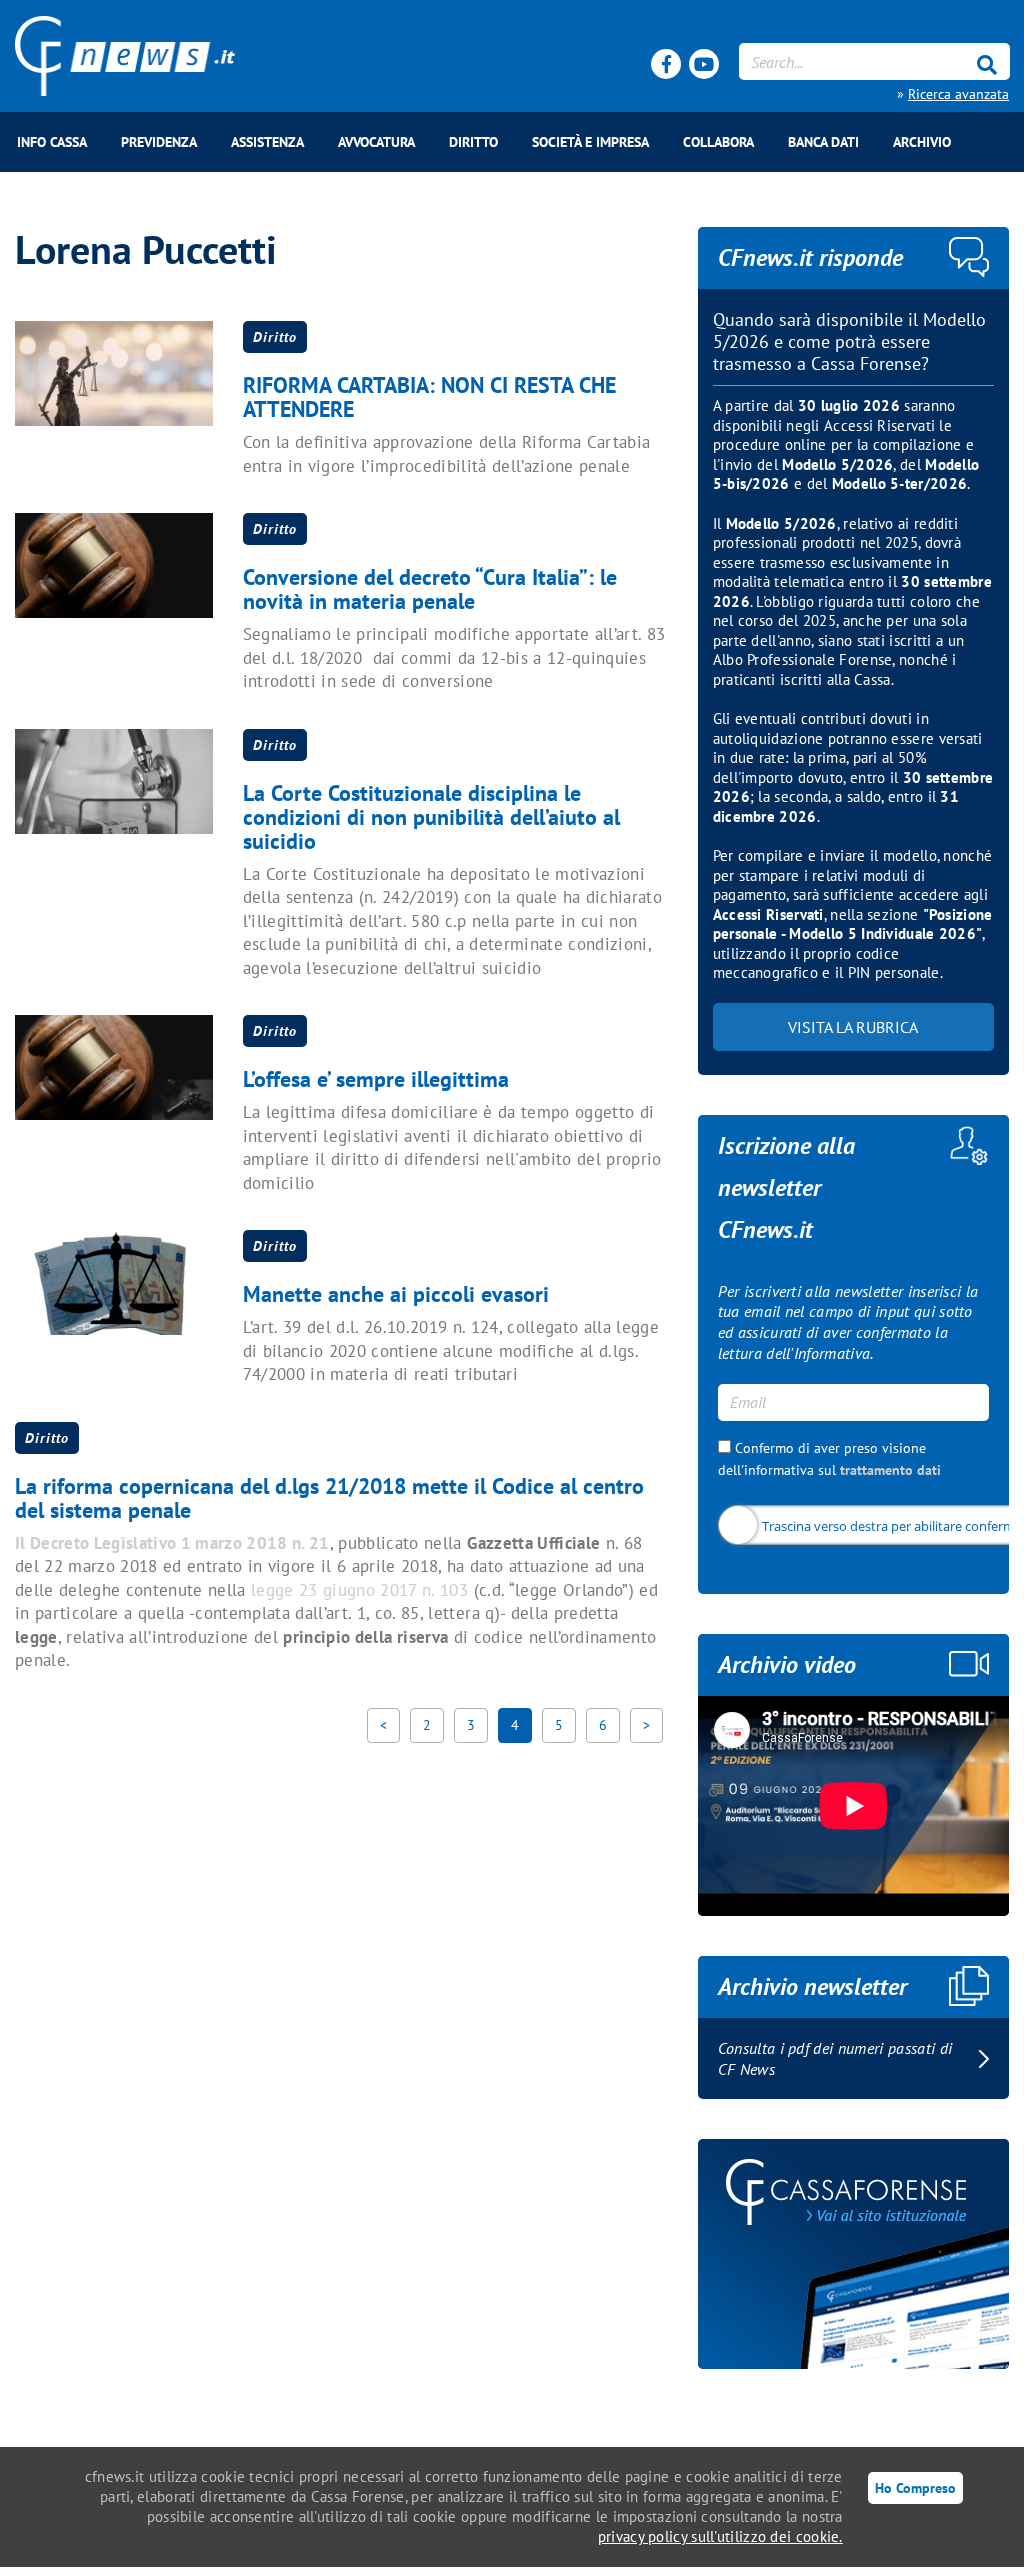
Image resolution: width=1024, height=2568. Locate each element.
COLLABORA (718, 142)
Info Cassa (52, 142)
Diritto (473, 142)
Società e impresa (590, 142)
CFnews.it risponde (810, 257)
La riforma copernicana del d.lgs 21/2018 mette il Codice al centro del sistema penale (329, 1498)
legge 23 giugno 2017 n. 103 (357, 1590)
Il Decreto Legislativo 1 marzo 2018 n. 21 (172, 1543)
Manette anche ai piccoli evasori (396, 1294)
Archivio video (787, 1664)
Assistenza (267, 142)
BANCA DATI (823, 142)
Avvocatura (376, 142)
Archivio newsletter (812, 1986)
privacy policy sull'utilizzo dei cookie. (720, 2536)
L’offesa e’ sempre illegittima (376, 1079)
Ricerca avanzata (958, 94)
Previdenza (159, 142)
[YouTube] (704, 64)
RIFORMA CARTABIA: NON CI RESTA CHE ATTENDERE (429, 397)
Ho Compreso (915, 2487)
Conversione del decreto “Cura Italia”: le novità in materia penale (430, 589)
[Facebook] (666, 64)
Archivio (922, 142)
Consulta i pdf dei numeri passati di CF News (835, 2058)
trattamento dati (890, 1470)
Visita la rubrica (853, 1027)
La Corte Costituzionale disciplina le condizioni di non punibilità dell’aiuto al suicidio (431, 817)
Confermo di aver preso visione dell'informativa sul (829, 1459)
